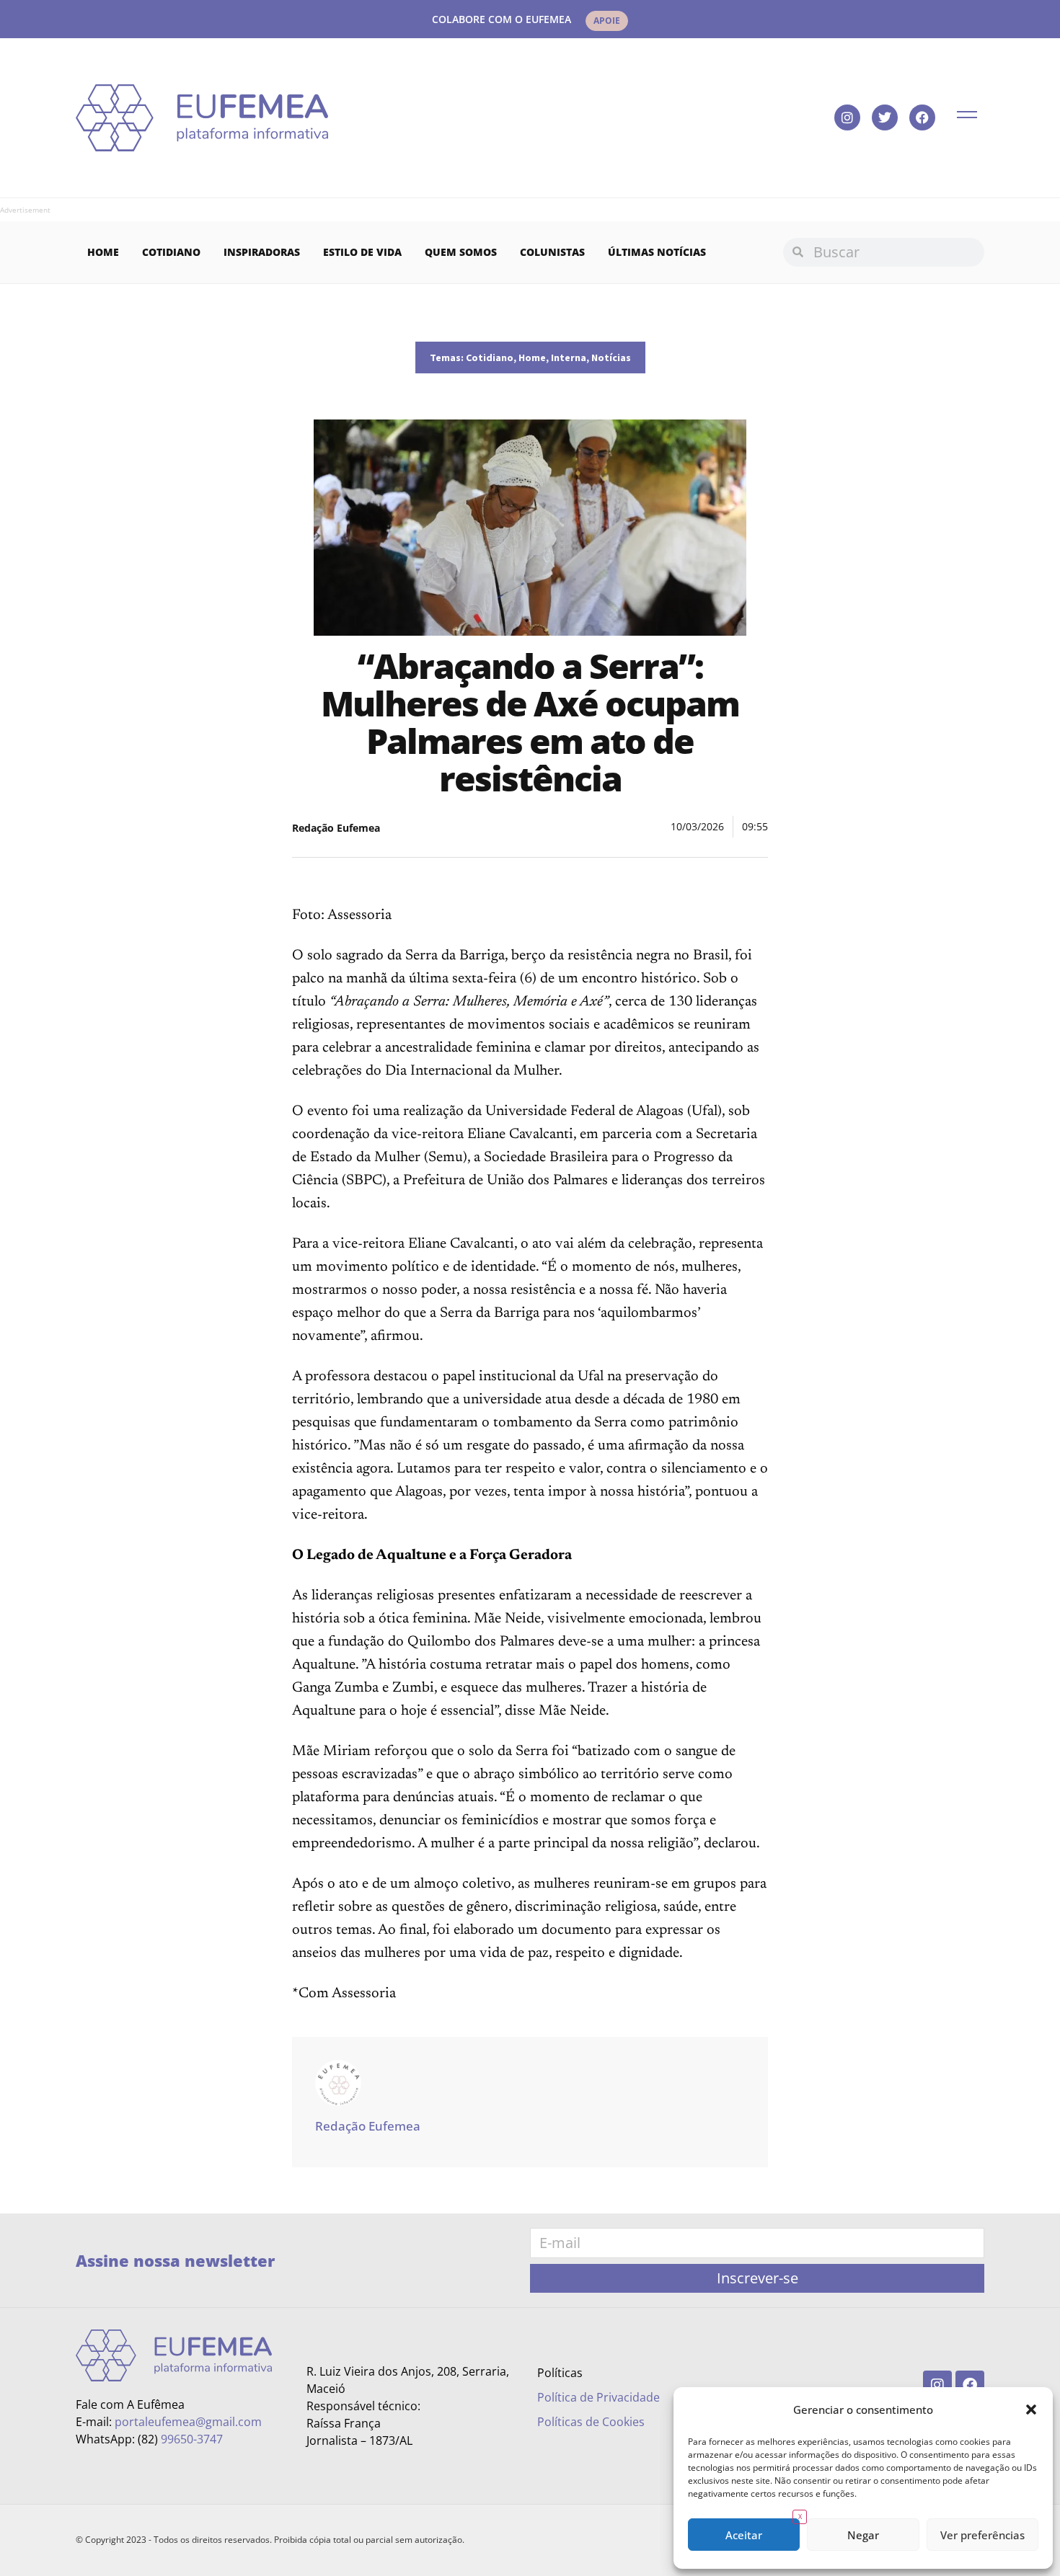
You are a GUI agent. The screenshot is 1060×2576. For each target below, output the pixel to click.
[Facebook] (922, 117)
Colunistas (552, 252)
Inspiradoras (262, 252)
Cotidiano (171, 252)
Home (103, 252)
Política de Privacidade (599, 2397)
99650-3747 (192, 2439)
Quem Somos (461, 252)
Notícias (611, 357)
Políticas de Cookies (591, 2422)
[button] (1031, 2410)
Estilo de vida (362, 252)
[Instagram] (847, 117)
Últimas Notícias (657, 252)
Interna (569, 357)
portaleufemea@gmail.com (188, 2422)
